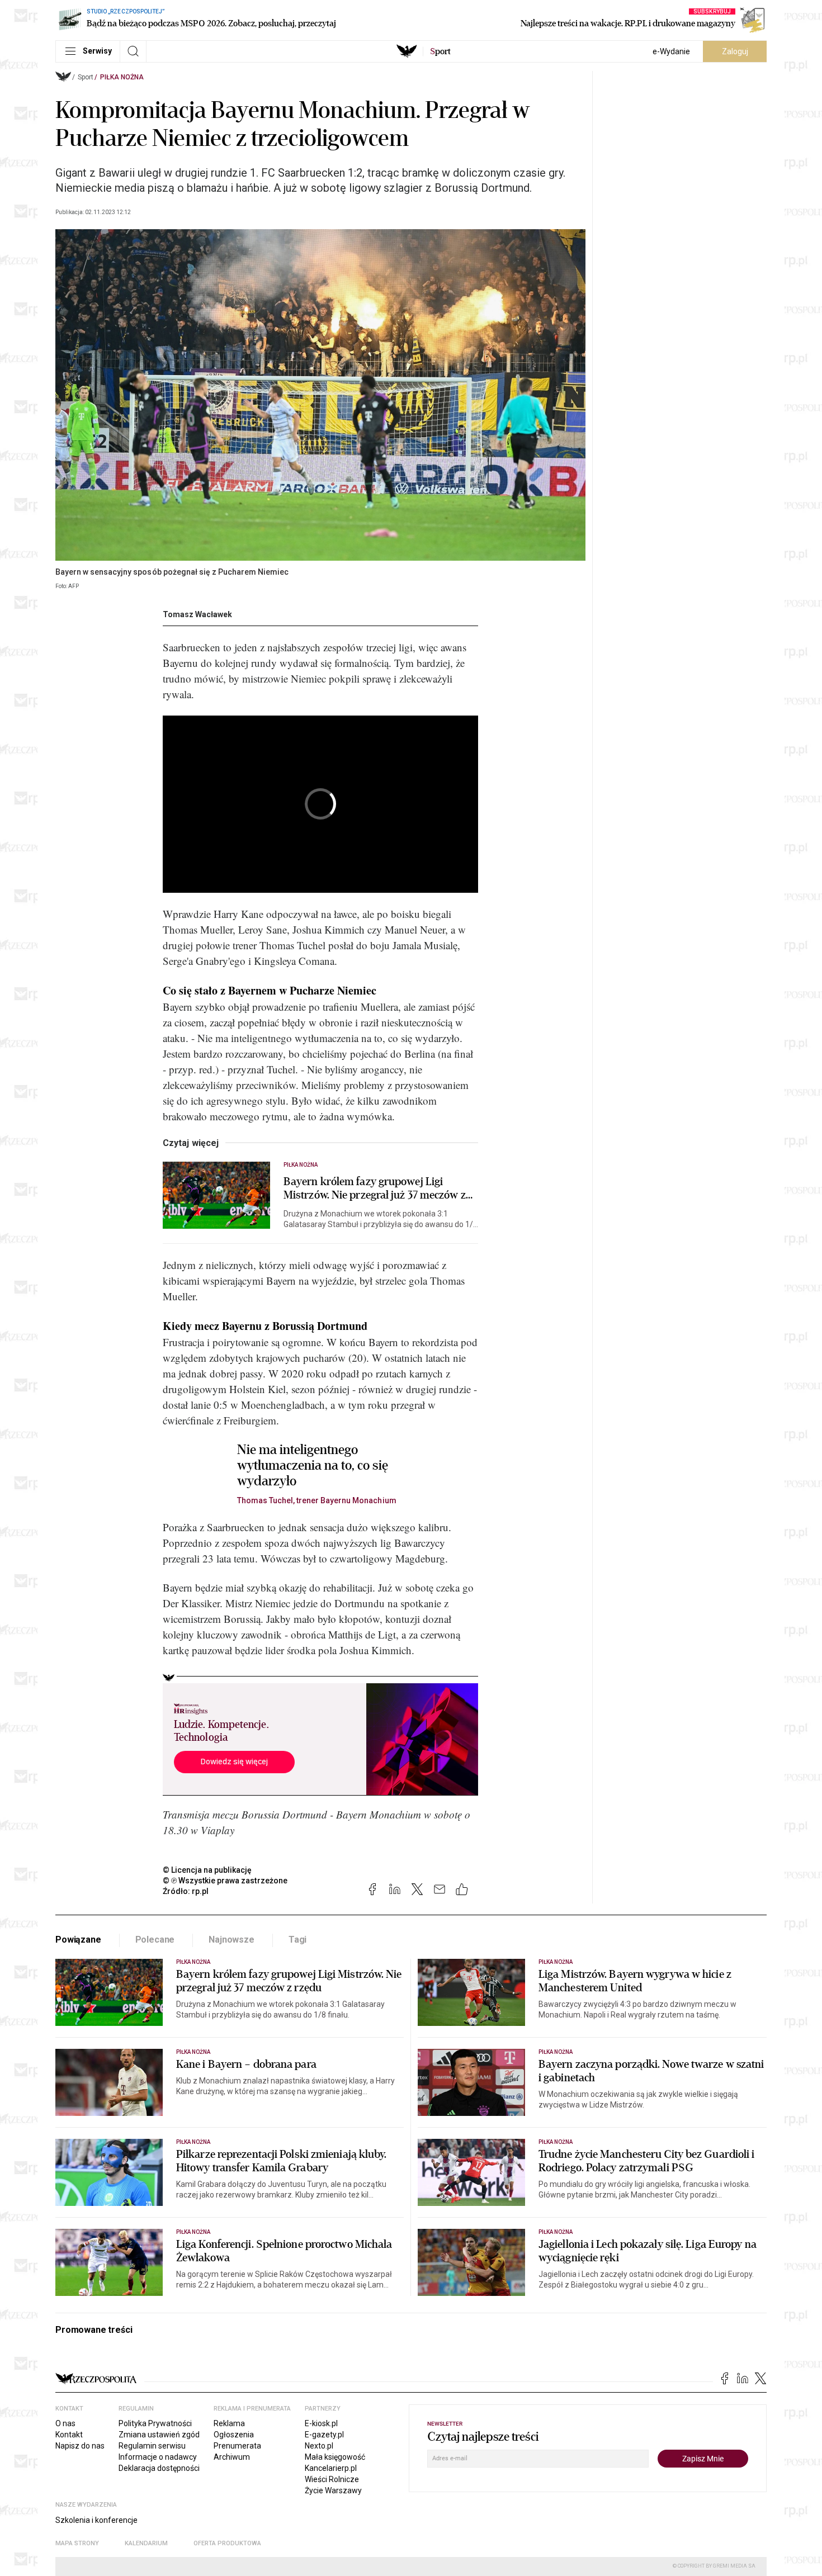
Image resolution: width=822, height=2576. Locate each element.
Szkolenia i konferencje (96, 2520)
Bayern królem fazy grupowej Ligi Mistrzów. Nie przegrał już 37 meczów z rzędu (375, 1188)
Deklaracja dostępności (159, 2468)
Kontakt (69, 2435)
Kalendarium (146, 2543)
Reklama (229, 2423)
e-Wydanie (671, 51)
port (440, 51)
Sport (86, 77)
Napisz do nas (80, 2446)
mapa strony (77, 2543)
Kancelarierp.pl (331, 2468)
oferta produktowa (227, 2543)
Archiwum (232, 2457)
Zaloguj (735, 51)
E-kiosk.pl (321, 2423)
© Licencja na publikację (207, 1870)
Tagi (297, 1940)
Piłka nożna (122, 77)
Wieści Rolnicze (332, 2479)
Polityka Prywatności (155, 2423)
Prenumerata (237, 2446)
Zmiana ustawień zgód (159, 2435)
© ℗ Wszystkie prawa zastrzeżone (225, 1881)
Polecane (155, 1940)
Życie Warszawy (333, 2490)
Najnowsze (232, 1940)
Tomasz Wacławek (197, 614)
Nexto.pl (319, 2446)
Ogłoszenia (234, 2435)
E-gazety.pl (324, 2435)
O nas (65, 2423)
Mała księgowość (335, 2457)
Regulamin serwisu (152, 2446)
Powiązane (78, 1940)
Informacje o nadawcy (158, 2457)
